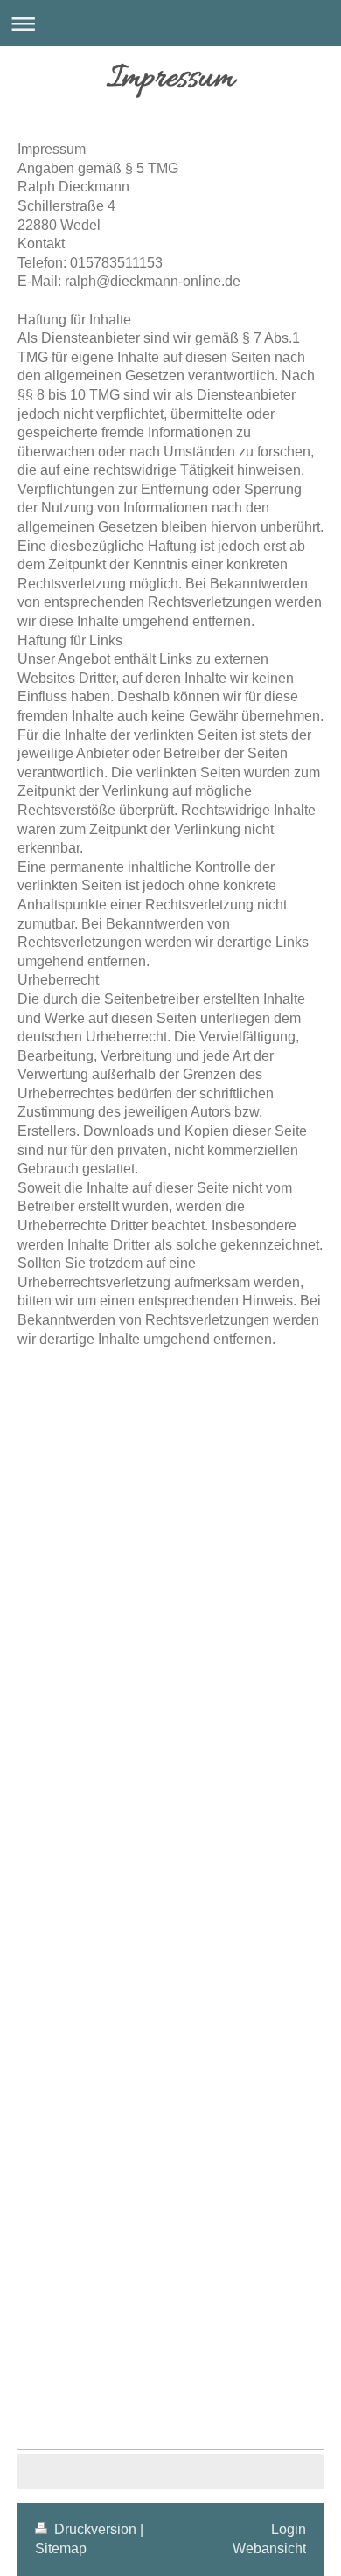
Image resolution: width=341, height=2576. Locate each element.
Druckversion (95, 2529)
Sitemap (61, 2548)
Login (289, 2529)
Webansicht (269, 2548)
